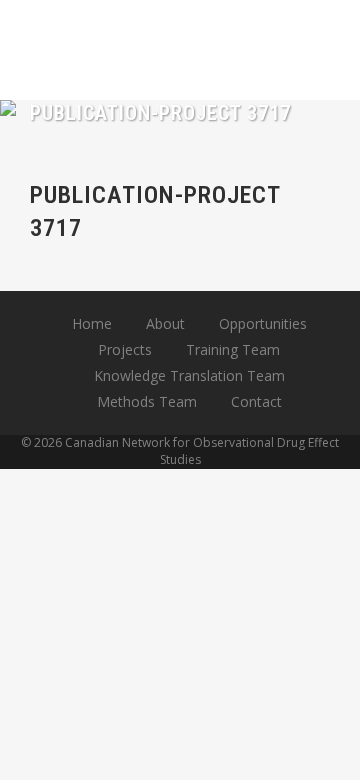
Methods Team (147, 401)
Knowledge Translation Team (189, 375)
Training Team (233, 349)
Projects (125, 349)
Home (92, 323)
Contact (256, 401)
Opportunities (263, 323)
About (165, 323)
